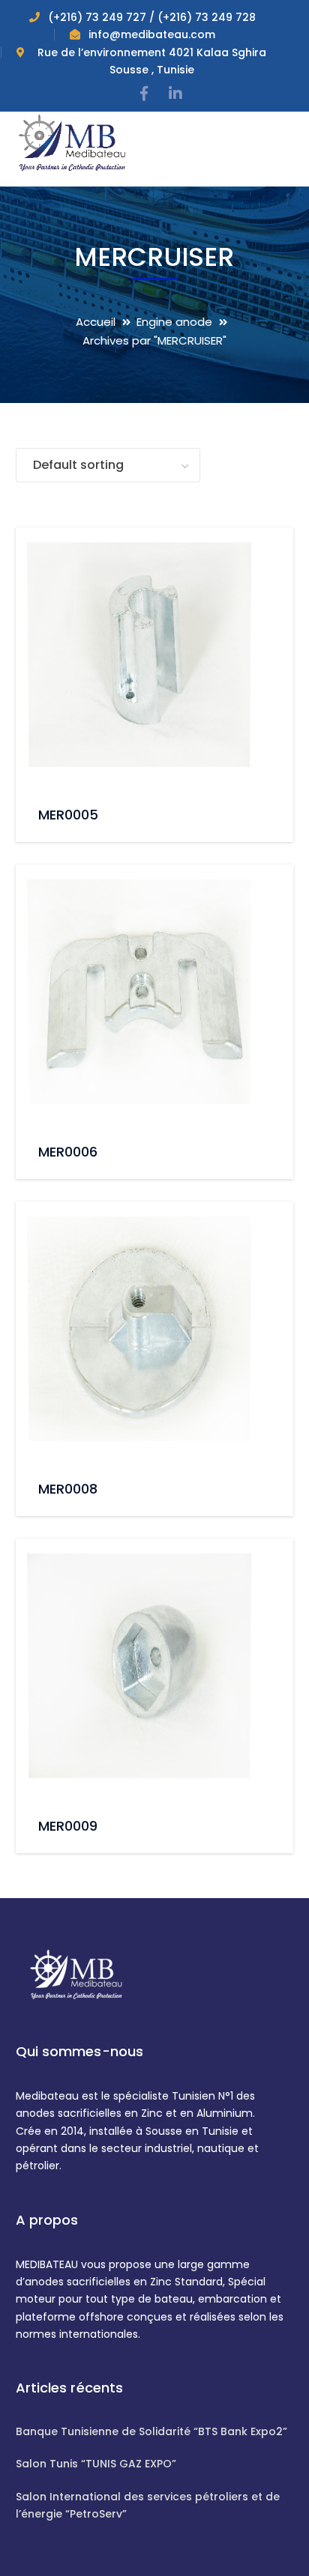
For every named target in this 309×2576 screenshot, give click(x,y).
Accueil (96, 322)
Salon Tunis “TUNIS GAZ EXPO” (96, 2464)
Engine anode (174, 322)
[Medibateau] (72, 141)
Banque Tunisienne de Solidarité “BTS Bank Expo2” (151, 2431)
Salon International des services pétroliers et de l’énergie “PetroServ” (148, 2505)
